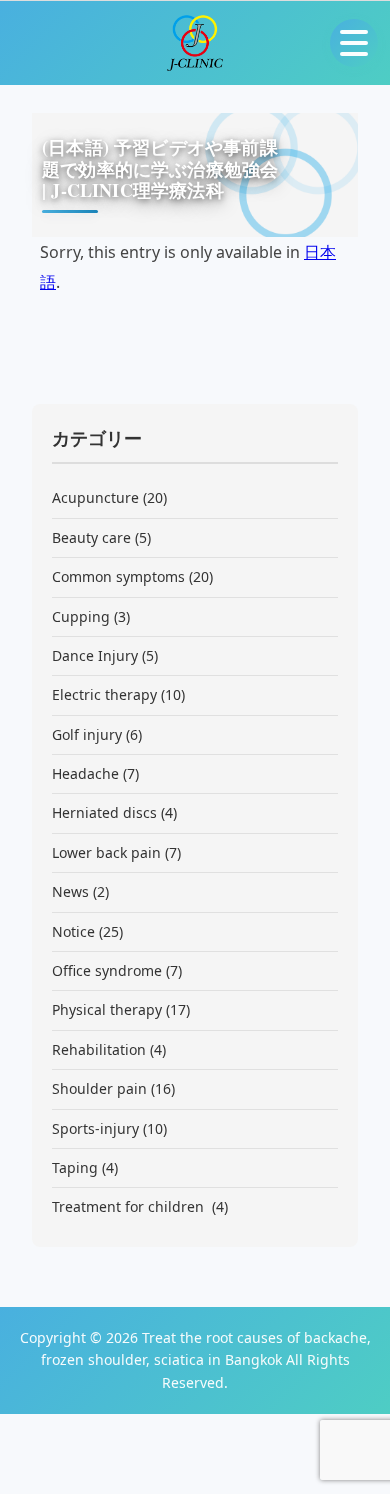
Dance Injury (95, 655)
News (70, 891)
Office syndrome (107, 970)
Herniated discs (104, 812)
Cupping (81, 616)
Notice (73, 931)
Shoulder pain (99, 1088)
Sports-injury (95, 1128)
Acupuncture (95, 497)
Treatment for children (130, 1206)
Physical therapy (107, 1009)
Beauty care (91, 537)
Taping (75, 1167)
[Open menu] (354, 43)
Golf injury (87, 734)
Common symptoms (118, 576)
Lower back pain (106, 852)
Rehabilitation (99, 1049)
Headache (85, 773)
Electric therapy (104, 694)
